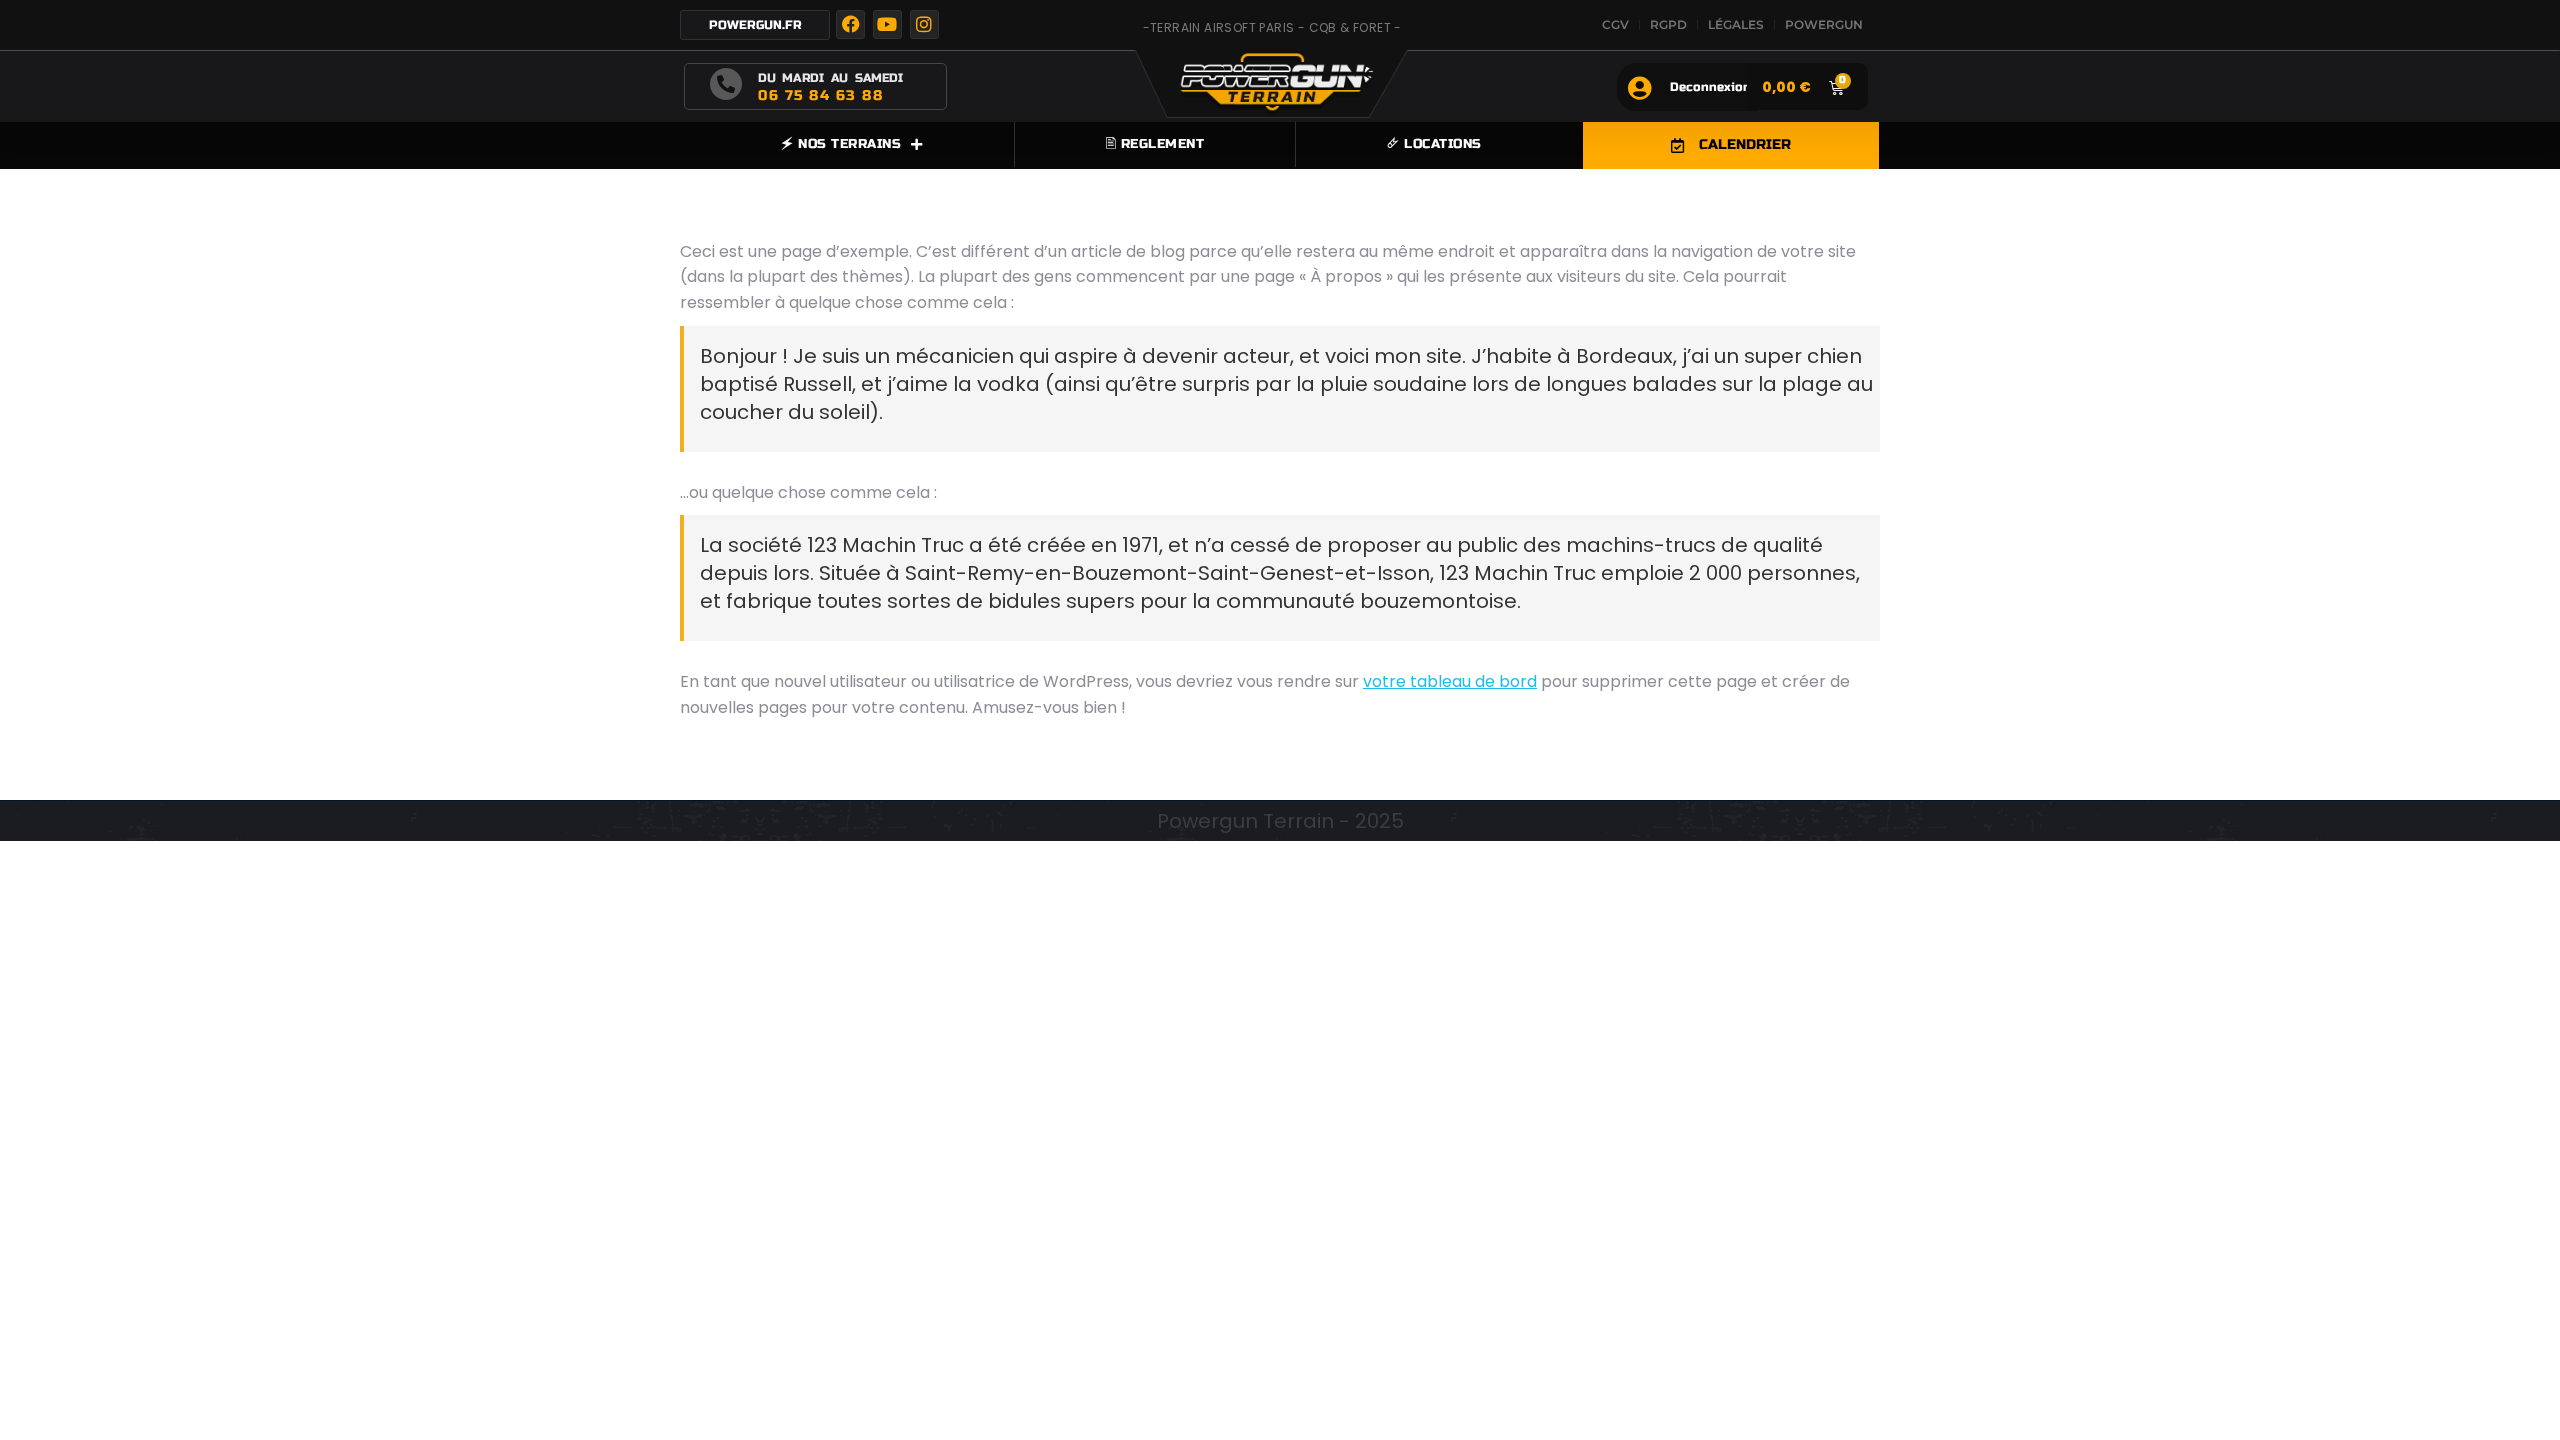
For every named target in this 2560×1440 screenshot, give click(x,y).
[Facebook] (850, 24)
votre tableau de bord (1450, 681)
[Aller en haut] (2530, 1410)
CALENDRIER (1745, 144)
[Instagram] (924, 24)
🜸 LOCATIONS (1434, 144)
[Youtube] (887, 24)
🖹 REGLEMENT (1155, 144)
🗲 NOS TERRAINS (841, 144)
